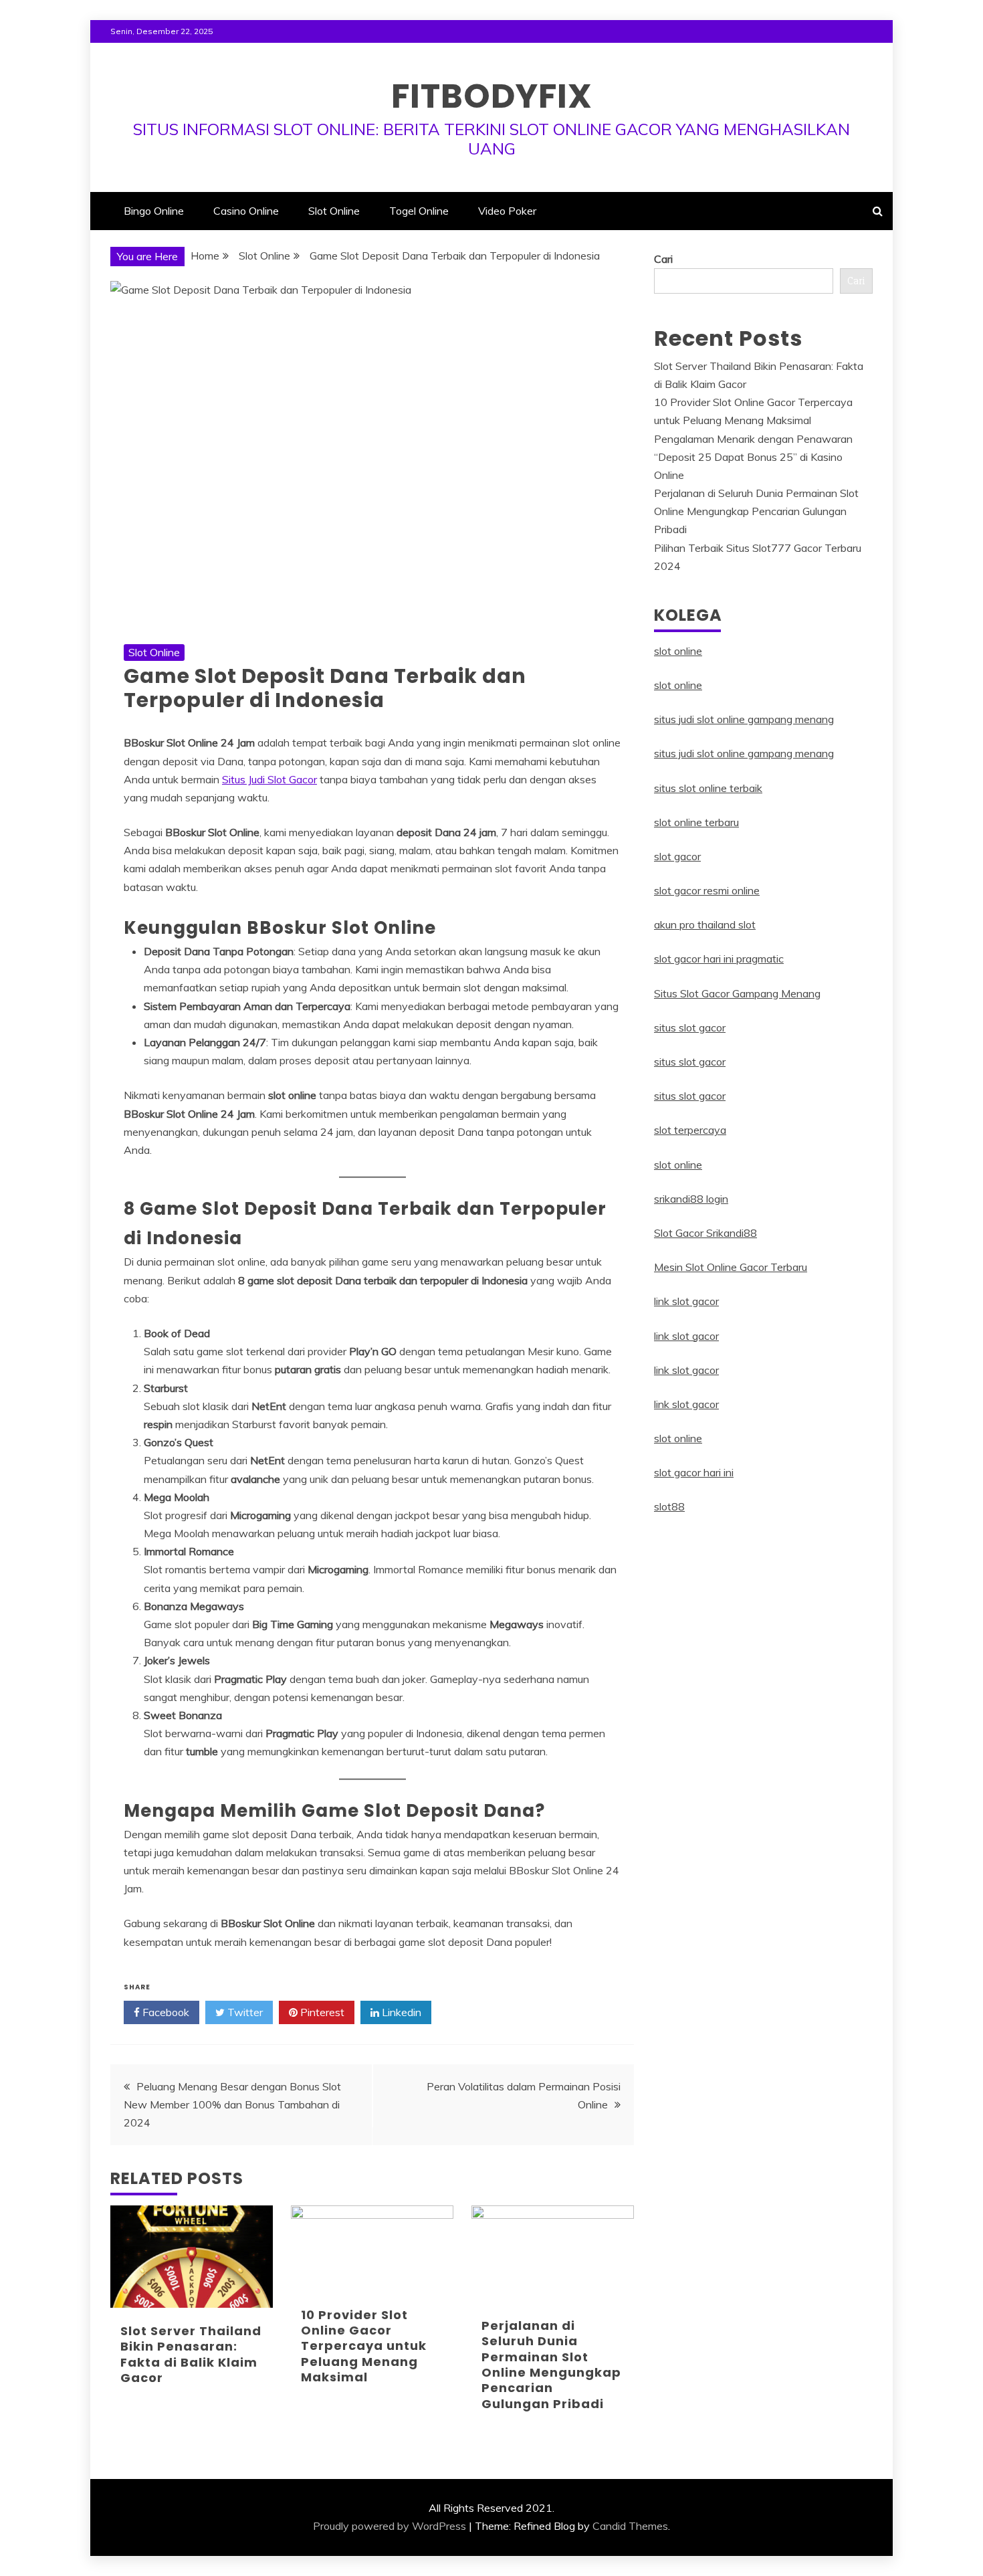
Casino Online (246, 211)
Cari (663, 259)
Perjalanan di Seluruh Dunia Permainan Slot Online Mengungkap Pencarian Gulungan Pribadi (551, 2365)
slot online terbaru (696, 822)
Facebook (165, 2012)
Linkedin (400, 2012)
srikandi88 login (691, 1199)
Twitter (244, 2012)
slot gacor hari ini (694, 1472)
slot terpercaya (690, 1130)
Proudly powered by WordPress (390, 2526)
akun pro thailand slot (705, 924)
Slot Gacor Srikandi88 (705, 1233)
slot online (678, 651)
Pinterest (321, 2012)
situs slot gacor (690, 1027)
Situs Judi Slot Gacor (269, 779)
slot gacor (677, 856)
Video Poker (507, 211)
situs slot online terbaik (708, 788)
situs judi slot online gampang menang (744, 719)
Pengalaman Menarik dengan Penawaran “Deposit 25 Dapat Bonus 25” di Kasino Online (753, 457)
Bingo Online (154, 211)
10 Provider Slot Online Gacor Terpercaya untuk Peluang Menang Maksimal (364, 2346)
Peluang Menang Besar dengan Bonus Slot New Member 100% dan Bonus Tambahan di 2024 (232, 2104)
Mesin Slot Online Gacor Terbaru (731, 1267)
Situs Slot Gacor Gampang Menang (737, 993)
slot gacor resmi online (707, 890)
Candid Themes (630, 2526)
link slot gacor (686, 1301)
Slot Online (334, 211)
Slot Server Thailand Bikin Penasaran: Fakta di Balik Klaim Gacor (191, 2354)
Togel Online (419, 211)
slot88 (669, 1506)
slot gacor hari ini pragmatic (719, 959)
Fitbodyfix (492, 96)
